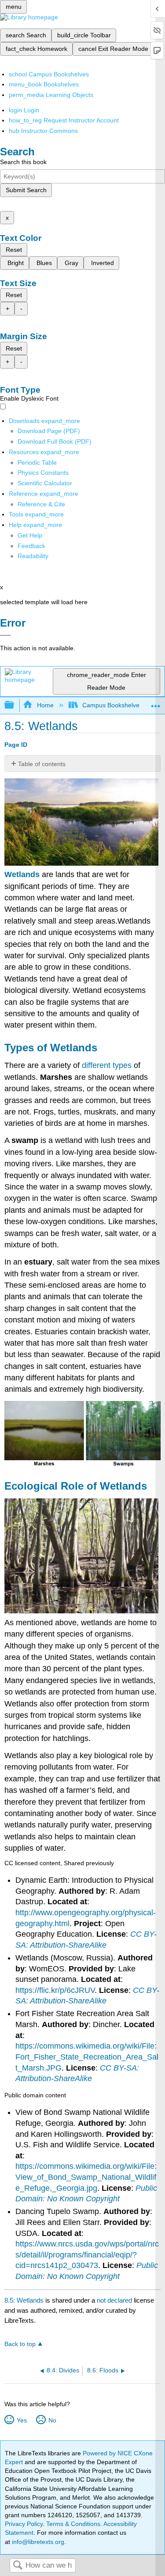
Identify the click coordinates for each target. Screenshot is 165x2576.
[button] (31, 546)
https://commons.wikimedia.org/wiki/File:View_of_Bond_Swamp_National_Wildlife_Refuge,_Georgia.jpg (86, 2177)
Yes (22, 2420)
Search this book (23, 162)
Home (45, 705)
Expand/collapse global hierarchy (15, 705)
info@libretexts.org (37, 2542)
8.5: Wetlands (24, 2300)
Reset (14, 250)
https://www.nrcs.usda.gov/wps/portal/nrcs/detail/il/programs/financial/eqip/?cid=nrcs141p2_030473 (87, 2255)
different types (107, 1065)
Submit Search (26, 190)
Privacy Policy (24, 2524)
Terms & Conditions (73, 2524)
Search (18, 2566)
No (52, 2420)
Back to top (20, 2344)
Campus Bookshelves (112, 705)
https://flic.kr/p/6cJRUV (55, 1990)
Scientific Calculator (45, 483)
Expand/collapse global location (156, 703)
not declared (115, 2300)
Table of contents (42, 764)
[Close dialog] (5, 635)
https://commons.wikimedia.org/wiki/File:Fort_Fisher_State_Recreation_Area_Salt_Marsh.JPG (87, 2057)
